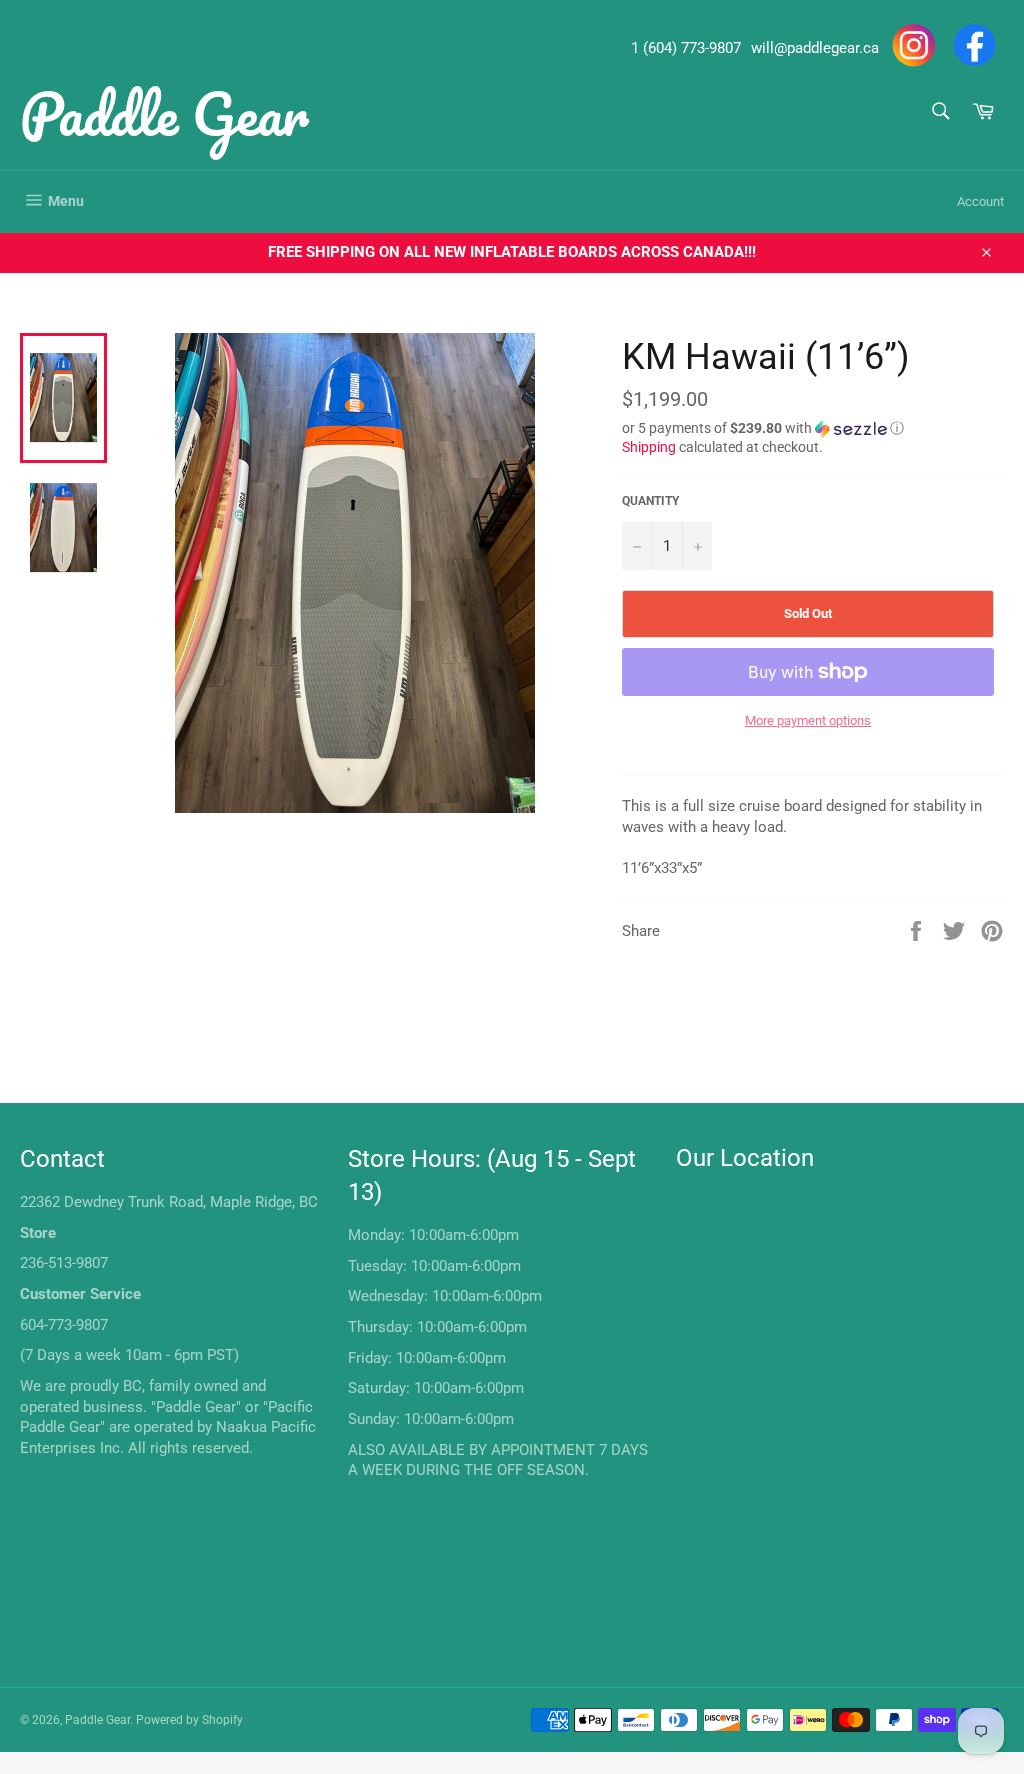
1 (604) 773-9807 (686, 48)
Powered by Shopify (189, 1720)
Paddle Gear (164, 113)
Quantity (650, 501)
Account (980, 201)
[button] (813, 428)
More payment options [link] (808, 720)
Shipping (649, 447)
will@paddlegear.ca (815, 48)
